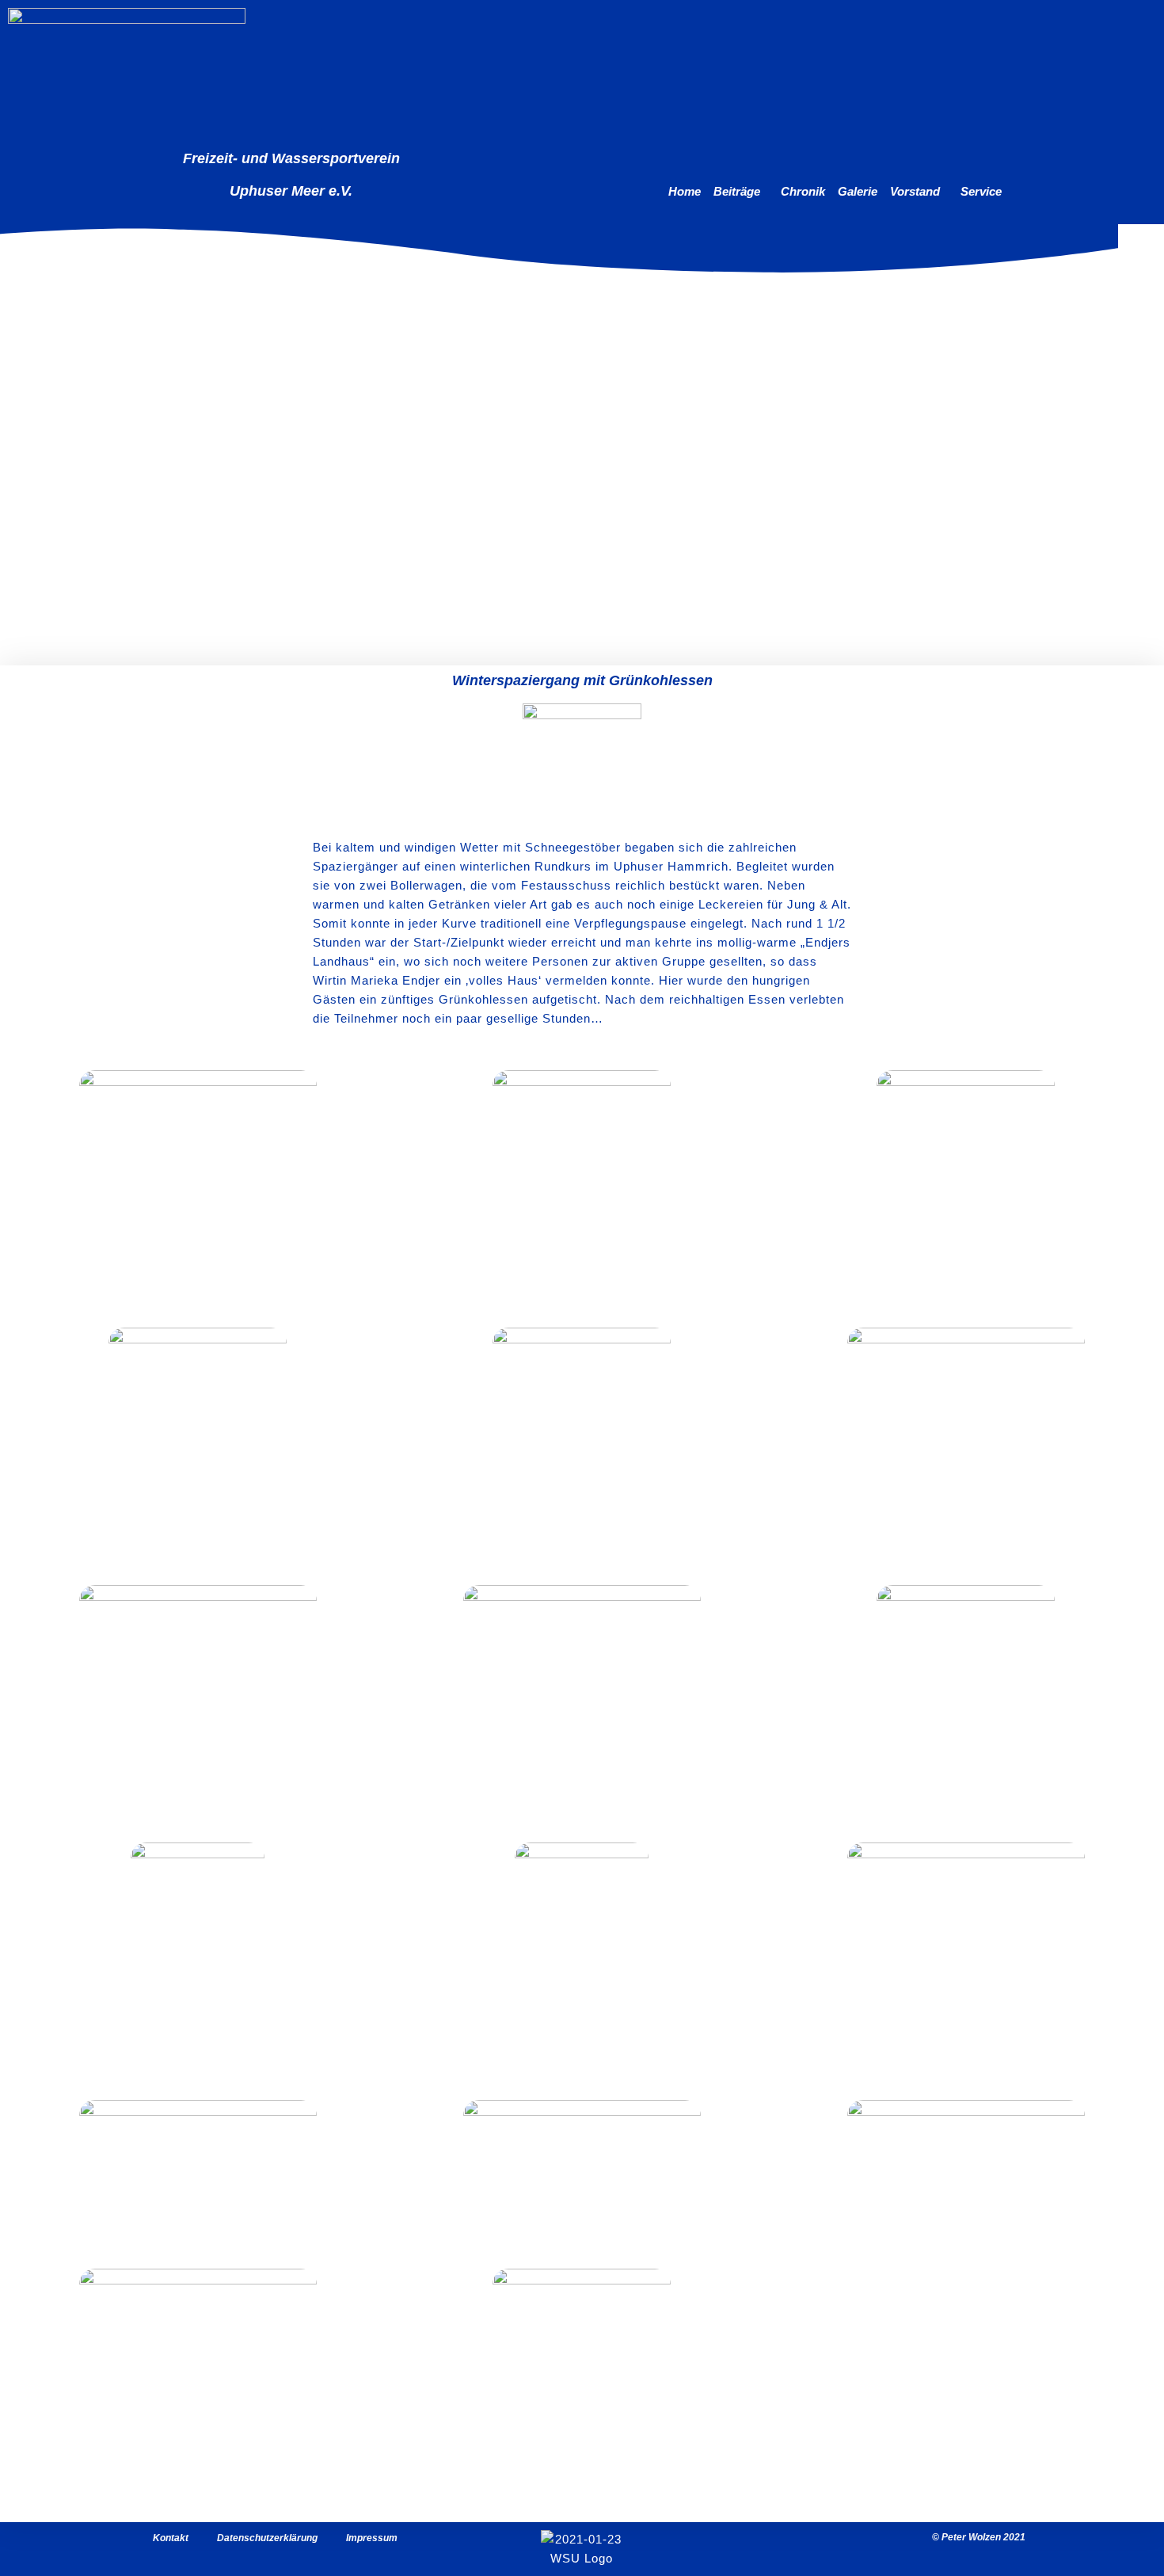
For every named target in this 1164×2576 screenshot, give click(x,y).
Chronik (803, 191)
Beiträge (737, 191)
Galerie (858, 191)
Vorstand (915, 191)
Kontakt (171, 2538)
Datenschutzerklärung (267, 2538)
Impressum (372, 2538)
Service (981, 191)
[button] (741, 192)
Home (685, 191)
